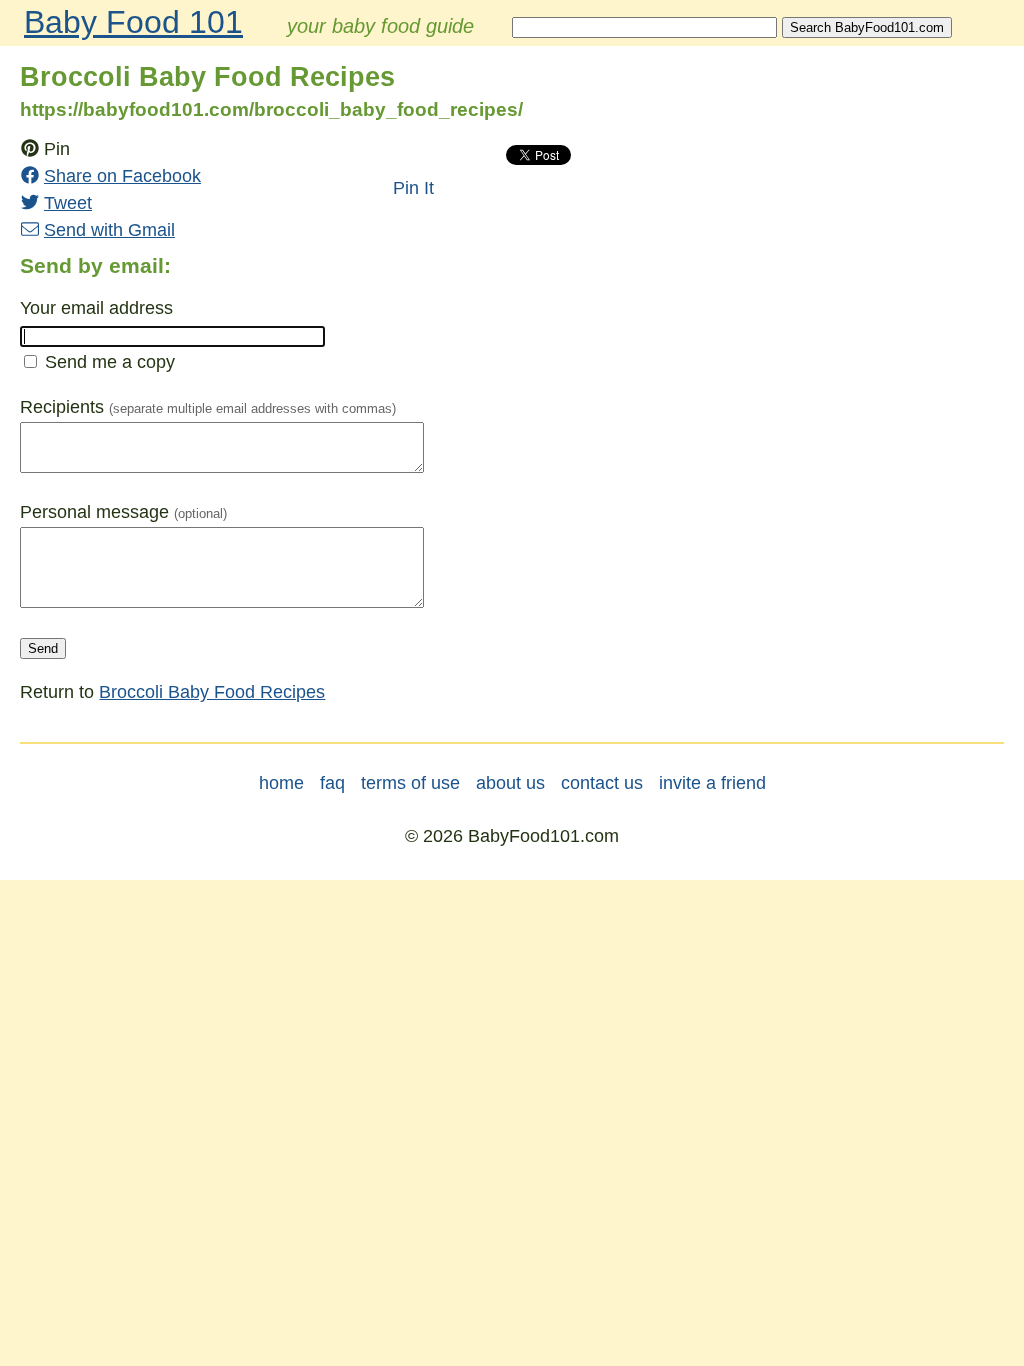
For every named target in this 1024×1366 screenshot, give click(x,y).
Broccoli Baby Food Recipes (212, 692)
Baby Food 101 (133, 22)
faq (332, 783)
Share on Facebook (122, 176)
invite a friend (712, 783)
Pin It (413, 188)
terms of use (410, 783)
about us (510, 783)
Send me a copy (110, 362)
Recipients (62, 407)
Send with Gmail (109, 230)
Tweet (68, 203)
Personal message (94, 512)
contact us (602, 783)
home (281, 783)
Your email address (96, 308)
